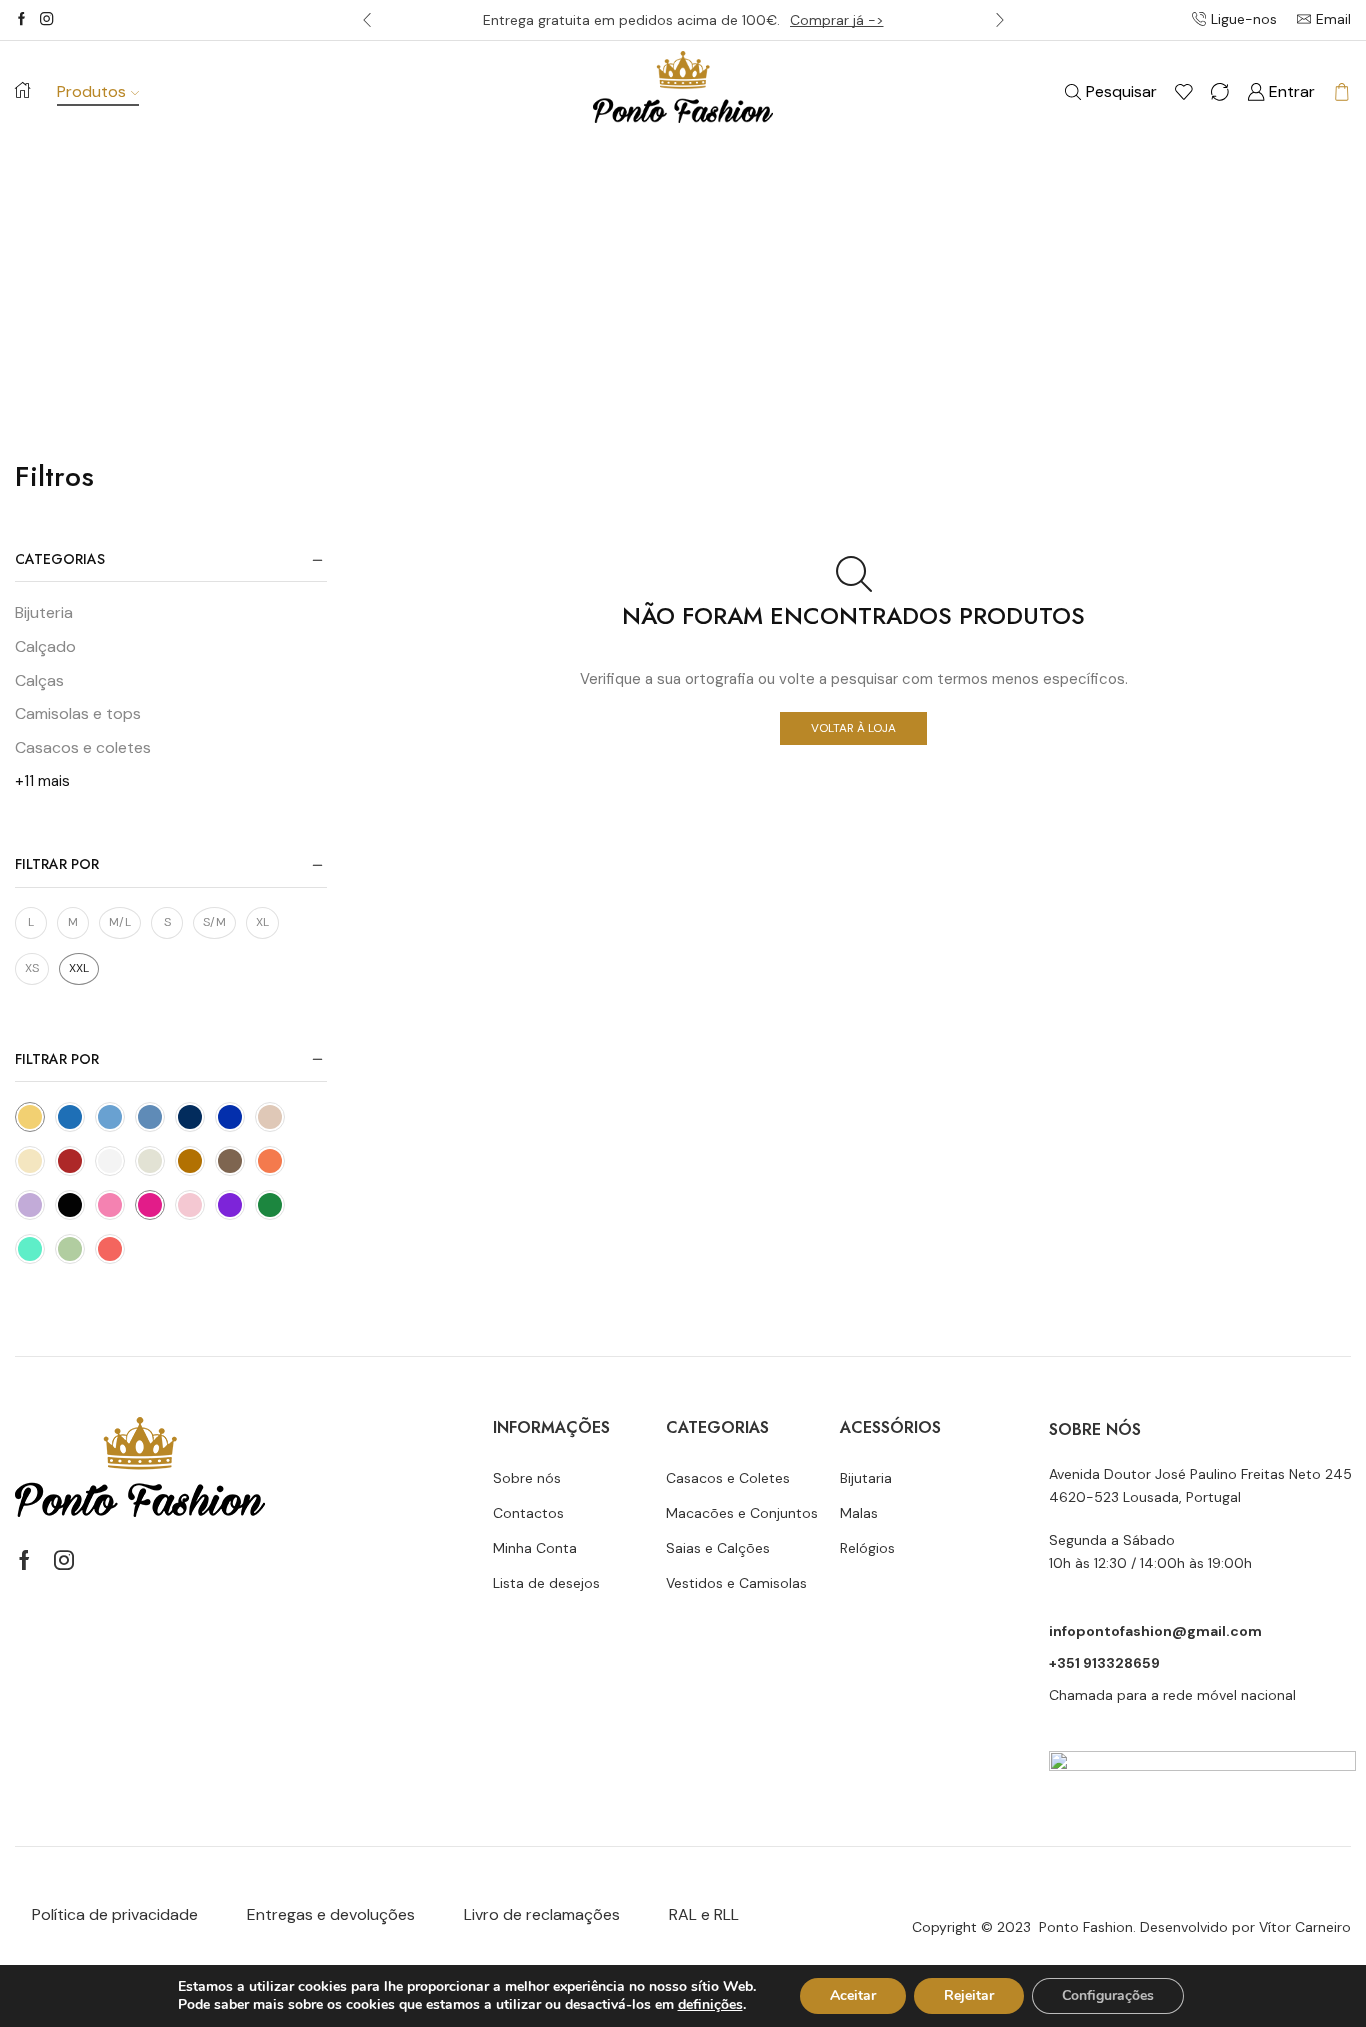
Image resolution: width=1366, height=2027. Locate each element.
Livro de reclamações (542, 1914)
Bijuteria (44, 612)
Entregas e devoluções (331, 1914)
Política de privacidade (115, 1914)
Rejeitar (969, 1995)
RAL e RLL (704, 1914)
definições (710, 2005)
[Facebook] (21, 20)
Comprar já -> (837, 20)
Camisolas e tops (78, 713)
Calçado (45, 646)
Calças (39, 680)
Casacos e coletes (83, 747)
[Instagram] (46, 20)
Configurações (1108, 1995)
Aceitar (853, 1995)
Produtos (91, 91)
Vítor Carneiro (1305, 1927)
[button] (367, 20)
